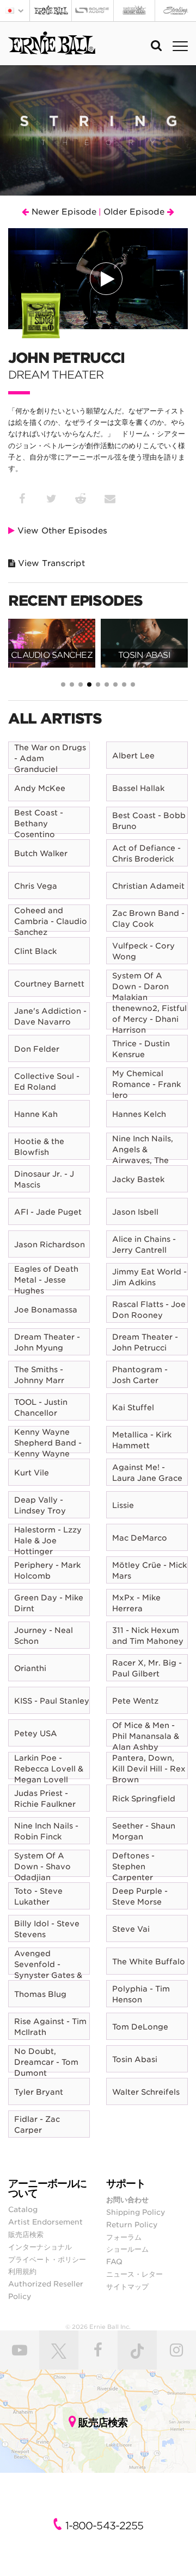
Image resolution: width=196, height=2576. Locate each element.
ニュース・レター (134, 2274)
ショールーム (127, 2249)
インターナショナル (40, 2247)
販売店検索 (26, 2234)
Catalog (23, 2209)
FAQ (114, 2261)
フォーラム (124, 2237)
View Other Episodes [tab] (61, 531)
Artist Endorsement (45, 2222)
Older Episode (135, 212)
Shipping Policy (136, 2212)
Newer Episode (63, 212)
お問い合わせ (127, 2200)
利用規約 (22, 2271)
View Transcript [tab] (50, 563)
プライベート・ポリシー (47, 2259)
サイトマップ (127, 2286)
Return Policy (132, 2225)
